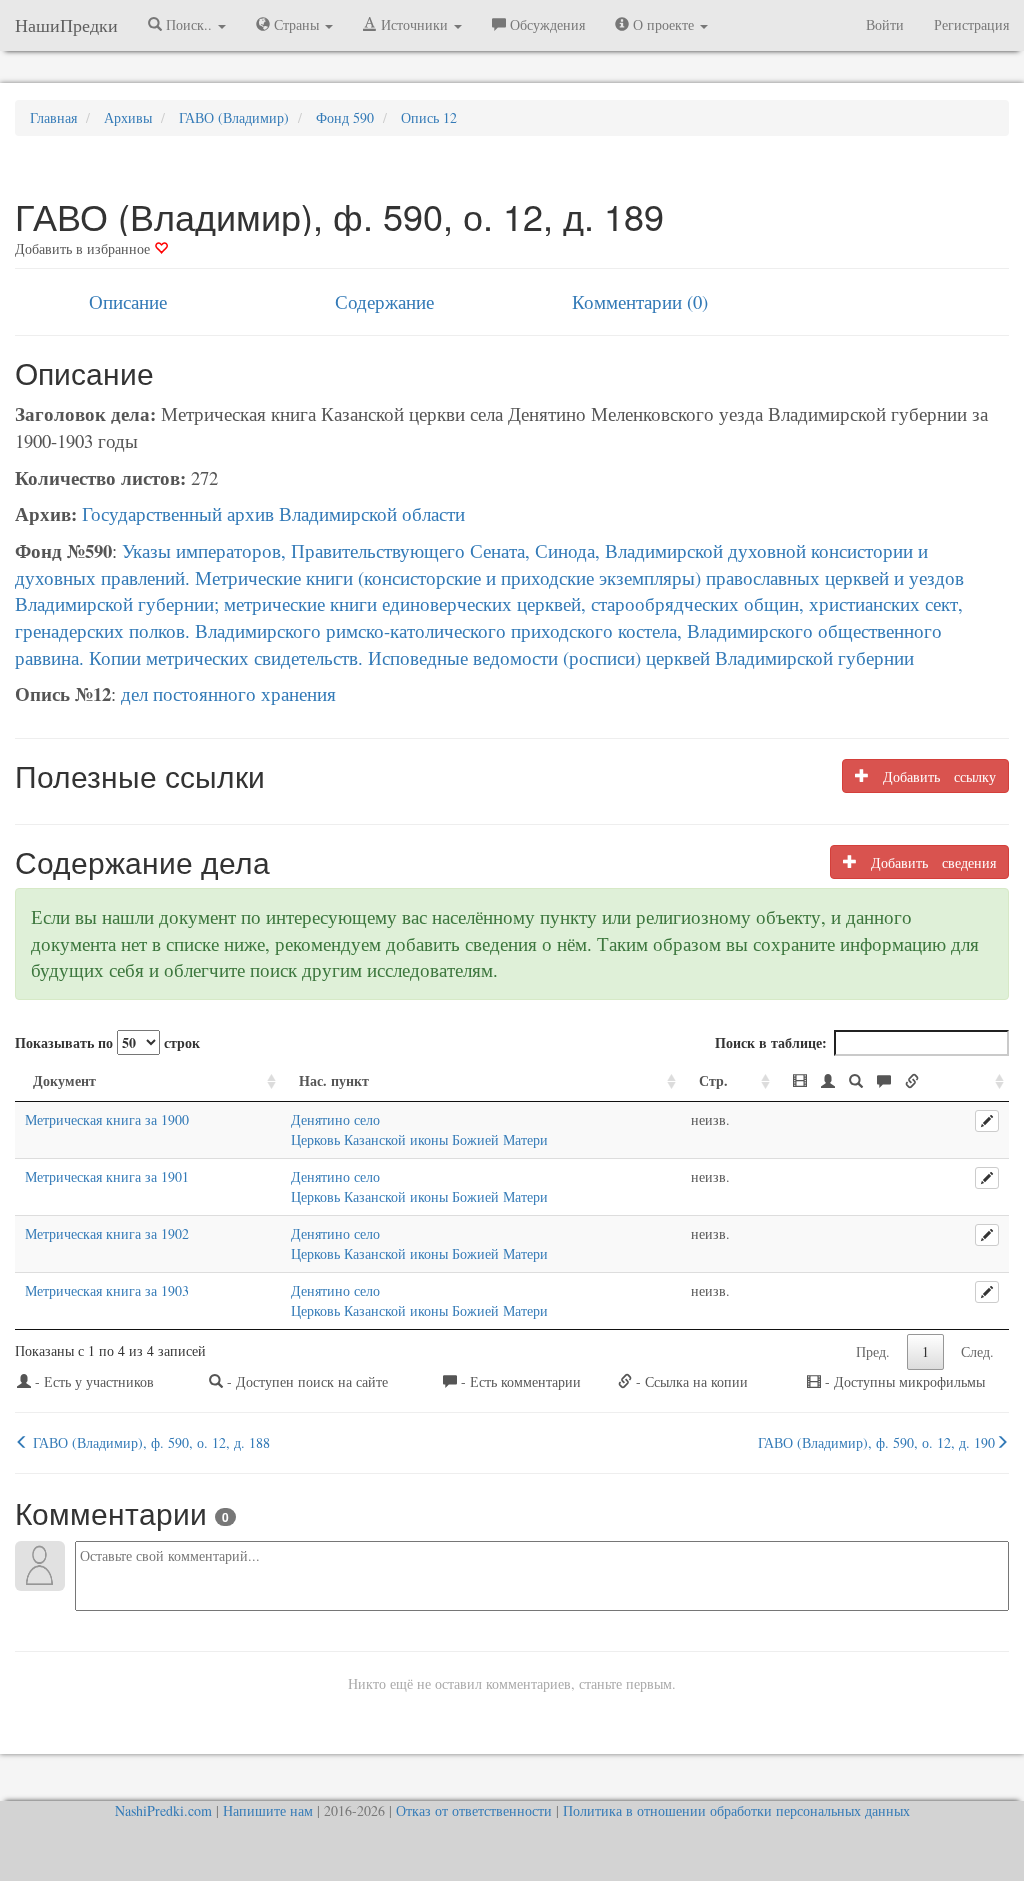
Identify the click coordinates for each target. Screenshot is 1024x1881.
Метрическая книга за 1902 (107, 1233)
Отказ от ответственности (474, 1810)
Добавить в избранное (84, 248)
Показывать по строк (107, 1042)
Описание (128, 301)
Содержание (384, 301)
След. (977, 1351)
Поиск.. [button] (189, 24)
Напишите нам (268, 1810)
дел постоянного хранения (228, 693)
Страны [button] (296, 24)
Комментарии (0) (640, 301)
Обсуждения (545, 24)
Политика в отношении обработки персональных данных (736, 1810)
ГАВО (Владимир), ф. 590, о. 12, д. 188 (149, 1442)
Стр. (713, 1080)
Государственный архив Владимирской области (273, 513)
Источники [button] (414, 24)
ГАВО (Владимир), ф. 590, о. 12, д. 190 (876, 1442)
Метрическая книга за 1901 (107, 1176)
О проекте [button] (663, 24)
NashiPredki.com (163, 1810)
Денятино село (335, 1119)
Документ (64, 1080)
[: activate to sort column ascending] (892, 1081)
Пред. (873, 1351)
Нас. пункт (334, 1080)
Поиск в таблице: (771, 1042)
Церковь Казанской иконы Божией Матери (419, 1139)
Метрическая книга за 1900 (107, 1119)
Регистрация (971, 24)
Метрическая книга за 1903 (107, 1290)
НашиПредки (66, 25)
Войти (885, 24)
